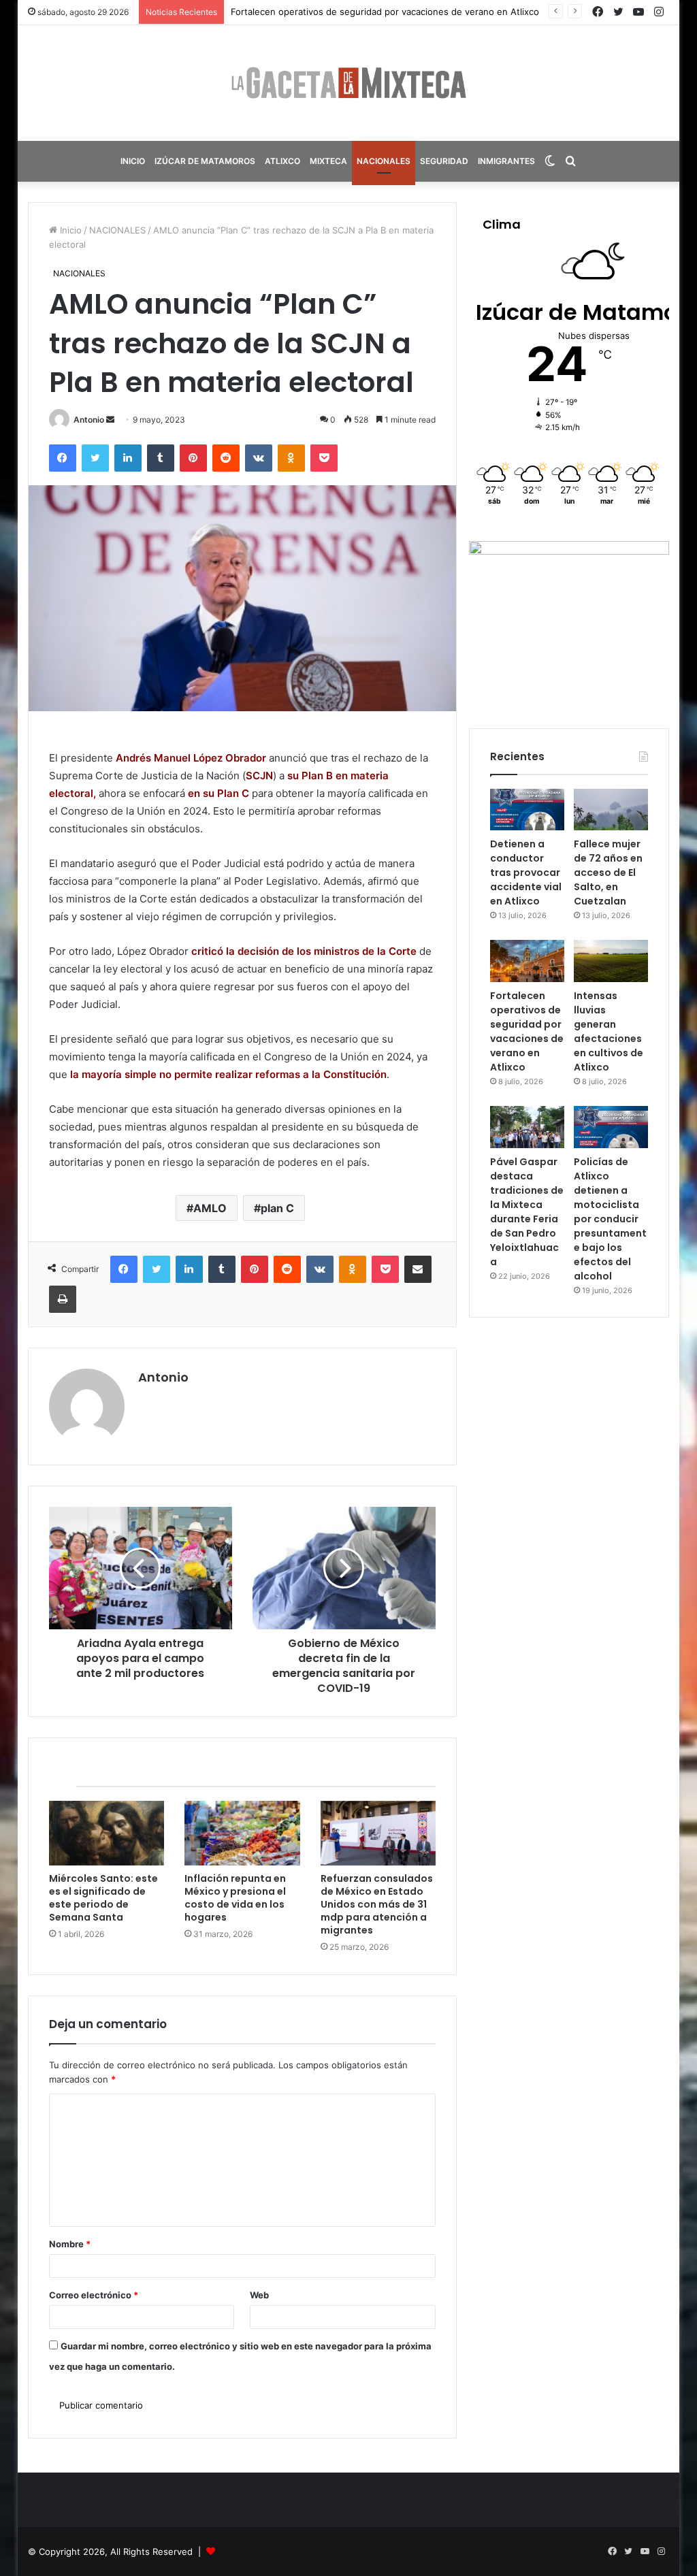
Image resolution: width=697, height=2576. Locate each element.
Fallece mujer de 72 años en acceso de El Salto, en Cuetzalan (608, 873)
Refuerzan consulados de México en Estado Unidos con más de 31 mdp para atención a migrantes (377, 1904)
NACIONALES (384, 161)
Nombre (70, 2244)
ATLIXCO (282, 161)
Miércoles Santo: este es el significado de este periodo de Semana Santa (103, 1898)
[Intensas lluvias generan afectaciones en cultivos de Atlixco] (611, 961)
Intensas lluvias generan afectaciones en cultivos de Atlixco (358, 12)
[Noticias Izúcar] (348, 83)
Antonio (89, 420)
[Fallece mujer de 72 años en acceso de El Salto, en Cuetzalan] (611, 810)
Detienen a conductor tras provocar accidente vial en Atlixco (526, 873)
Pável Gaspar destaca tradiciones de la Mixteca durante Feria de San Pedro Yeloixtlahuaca (527, 1212)
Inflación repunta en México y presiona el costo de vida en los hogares (235, 1898)
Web (259, 2295)
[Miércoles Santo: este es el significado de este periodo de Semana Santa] (107, 1833)
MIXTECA (328, 161)
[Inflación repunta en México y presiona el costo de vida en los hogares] (242, 1833)
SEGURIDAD (444, 161)
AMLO (210, 1208)
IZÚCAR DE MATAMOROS (205, 161)
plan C (277, 1208)
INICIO (133, 161)
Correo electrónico (94, 2295)
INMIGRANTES (506, 161)
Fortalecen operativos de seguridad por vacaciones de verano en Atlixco (527, 1031)
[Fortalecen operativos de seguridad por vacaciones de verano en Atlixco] (527, 961)
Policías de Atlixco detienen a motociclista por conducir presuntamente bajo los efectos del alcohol (610, 1219)
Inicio (69, 230)
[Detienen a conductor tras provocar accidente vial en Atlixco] (527, 810)
